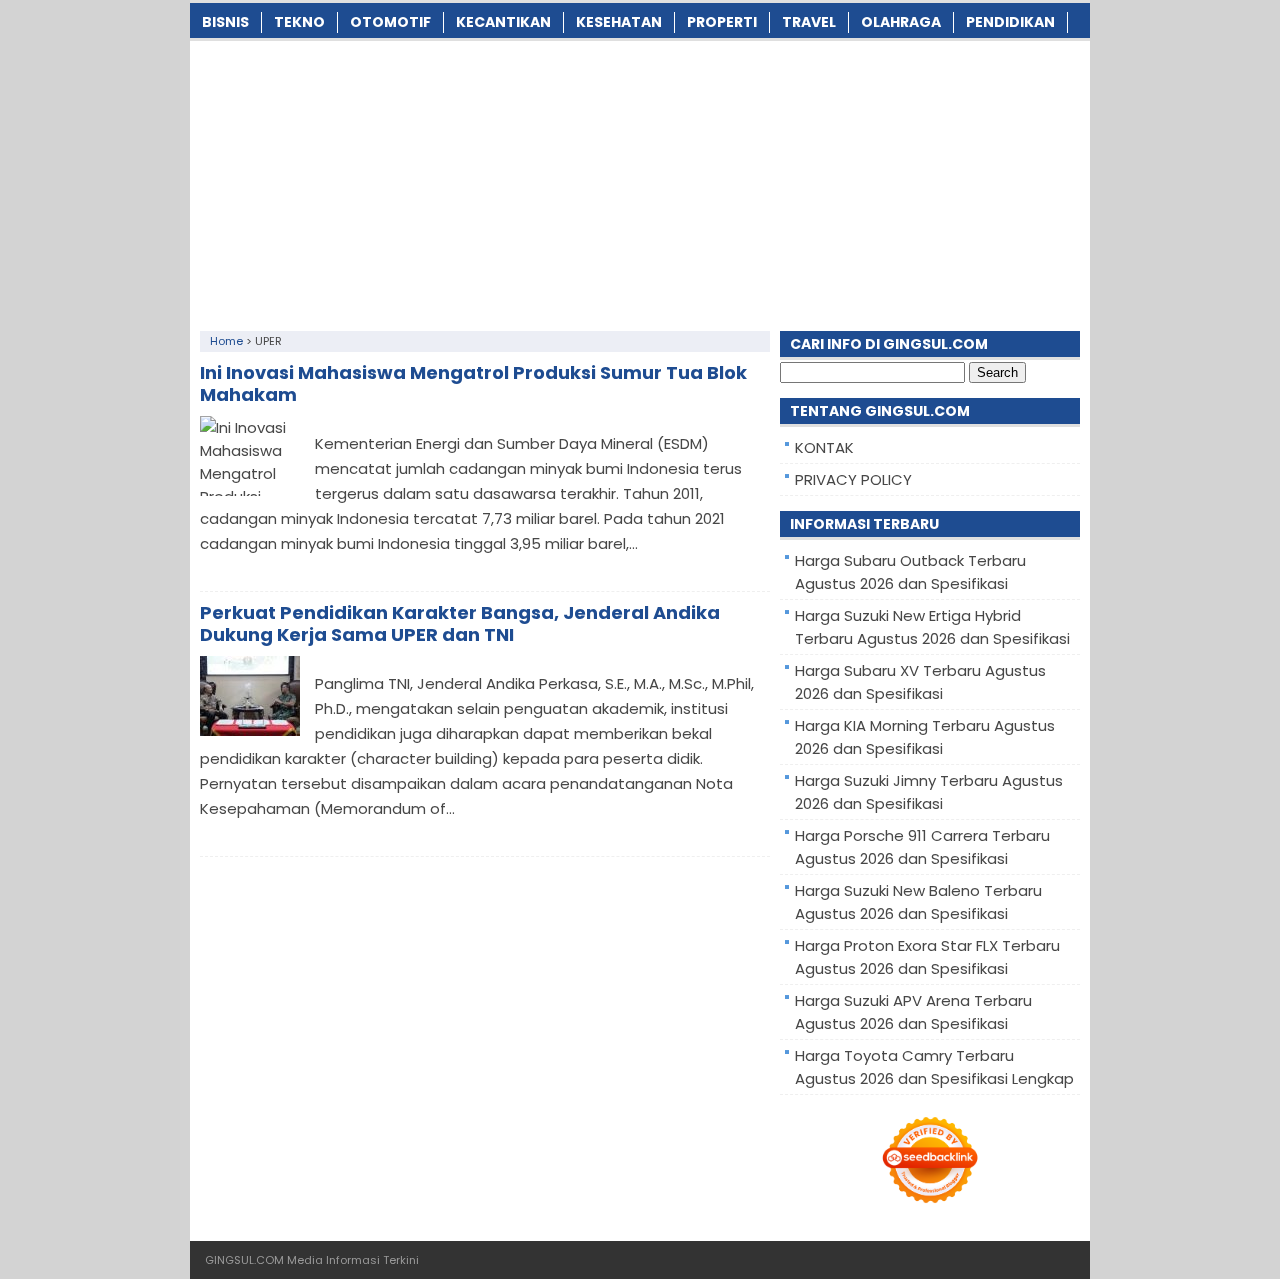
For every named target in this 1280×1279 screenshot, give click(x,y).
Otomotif (390, 22)
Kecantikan (503, 22)
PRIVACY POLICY (853, 479)
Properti (722, 22)
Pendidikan (1010, 22)
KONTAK (824, 447)
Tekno (299, 22)
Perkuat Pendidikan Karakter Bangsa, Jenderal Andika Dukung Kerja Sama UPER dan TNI (460, 623)
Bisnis (225, 22)
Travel (809, 22)
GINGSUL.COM (244, 1260)
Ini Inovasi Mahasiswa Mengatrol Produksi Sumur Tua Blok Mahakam (473, 383)
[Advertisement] (640, 181)
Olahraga (901, 22)
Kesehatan (619, 22)
